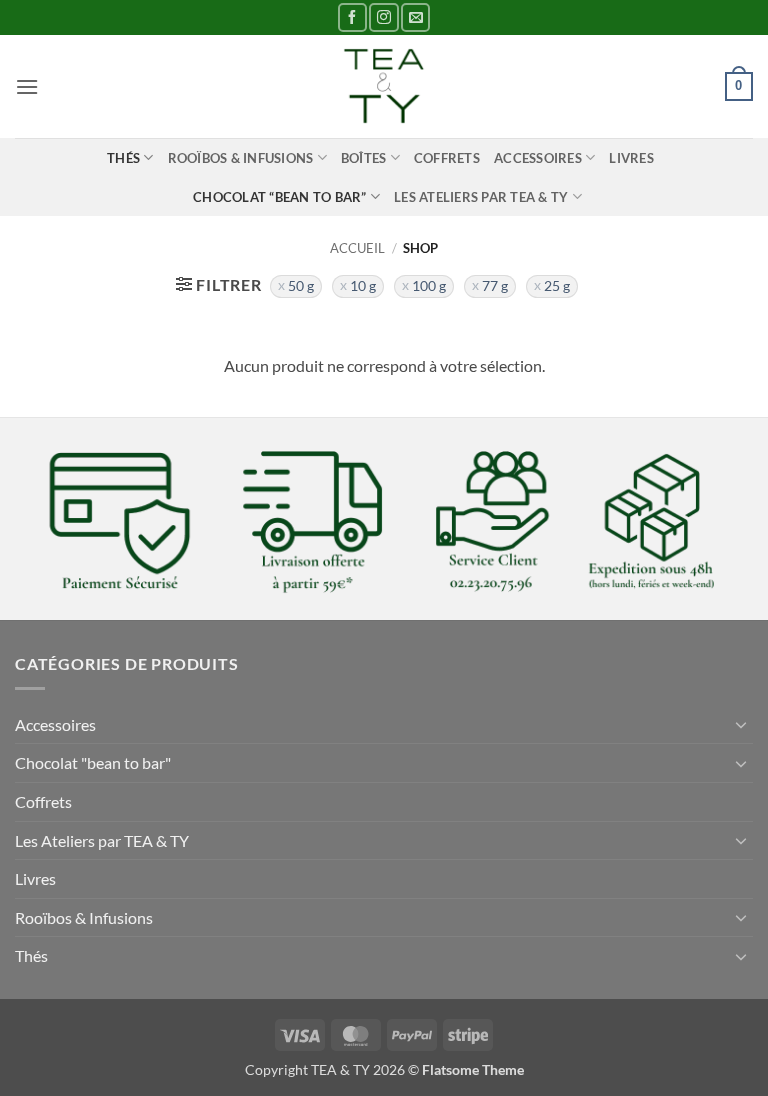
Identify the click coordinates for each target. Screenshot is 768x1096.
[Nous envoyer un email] (415, 17)
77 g (495, 286)
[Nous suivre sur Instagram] (383, 17)
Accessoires (538, 158)
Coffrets (447, 158)
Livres (631, 158)
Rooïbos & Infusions (241, 158)
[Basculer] (741, 724)
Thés (123, 158)
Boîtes (364, 158)
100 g (429, 286)
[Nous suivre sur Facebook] (352, 17)
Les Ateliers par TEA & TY (481, 197)
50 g (301, 286)
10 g (363, 286)
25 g (557, 286)
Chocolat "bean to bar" (93, 762)
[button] (27, 86)
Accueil (357, 248)
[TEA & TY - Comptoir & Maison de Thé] (384, 86)
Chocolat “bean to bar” (280, 197)
